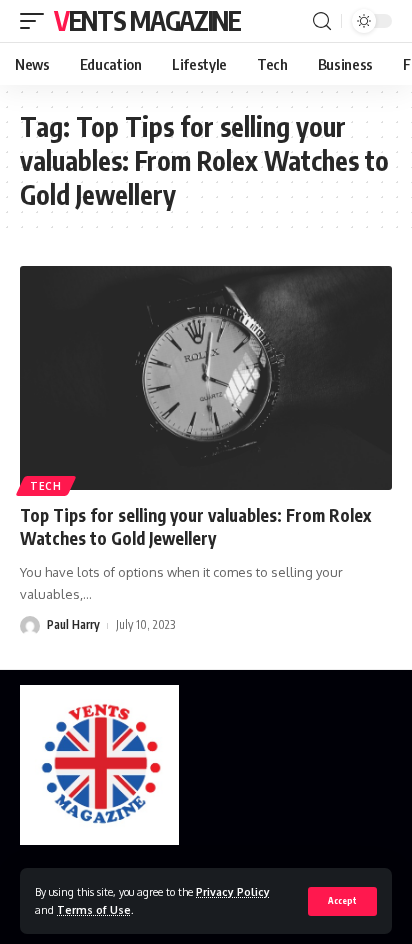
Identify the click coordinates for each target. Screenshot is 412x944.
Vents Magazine (147, 20)
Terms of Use (94, 909)
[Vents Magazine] (99, 765)
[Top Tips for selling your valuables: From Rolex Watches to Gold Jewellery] (206, 377)
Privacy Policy (233, 891)
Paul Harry (73, 624)
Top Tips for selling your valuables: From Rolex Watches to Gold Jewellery (195, 527)
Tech (46, 486)
